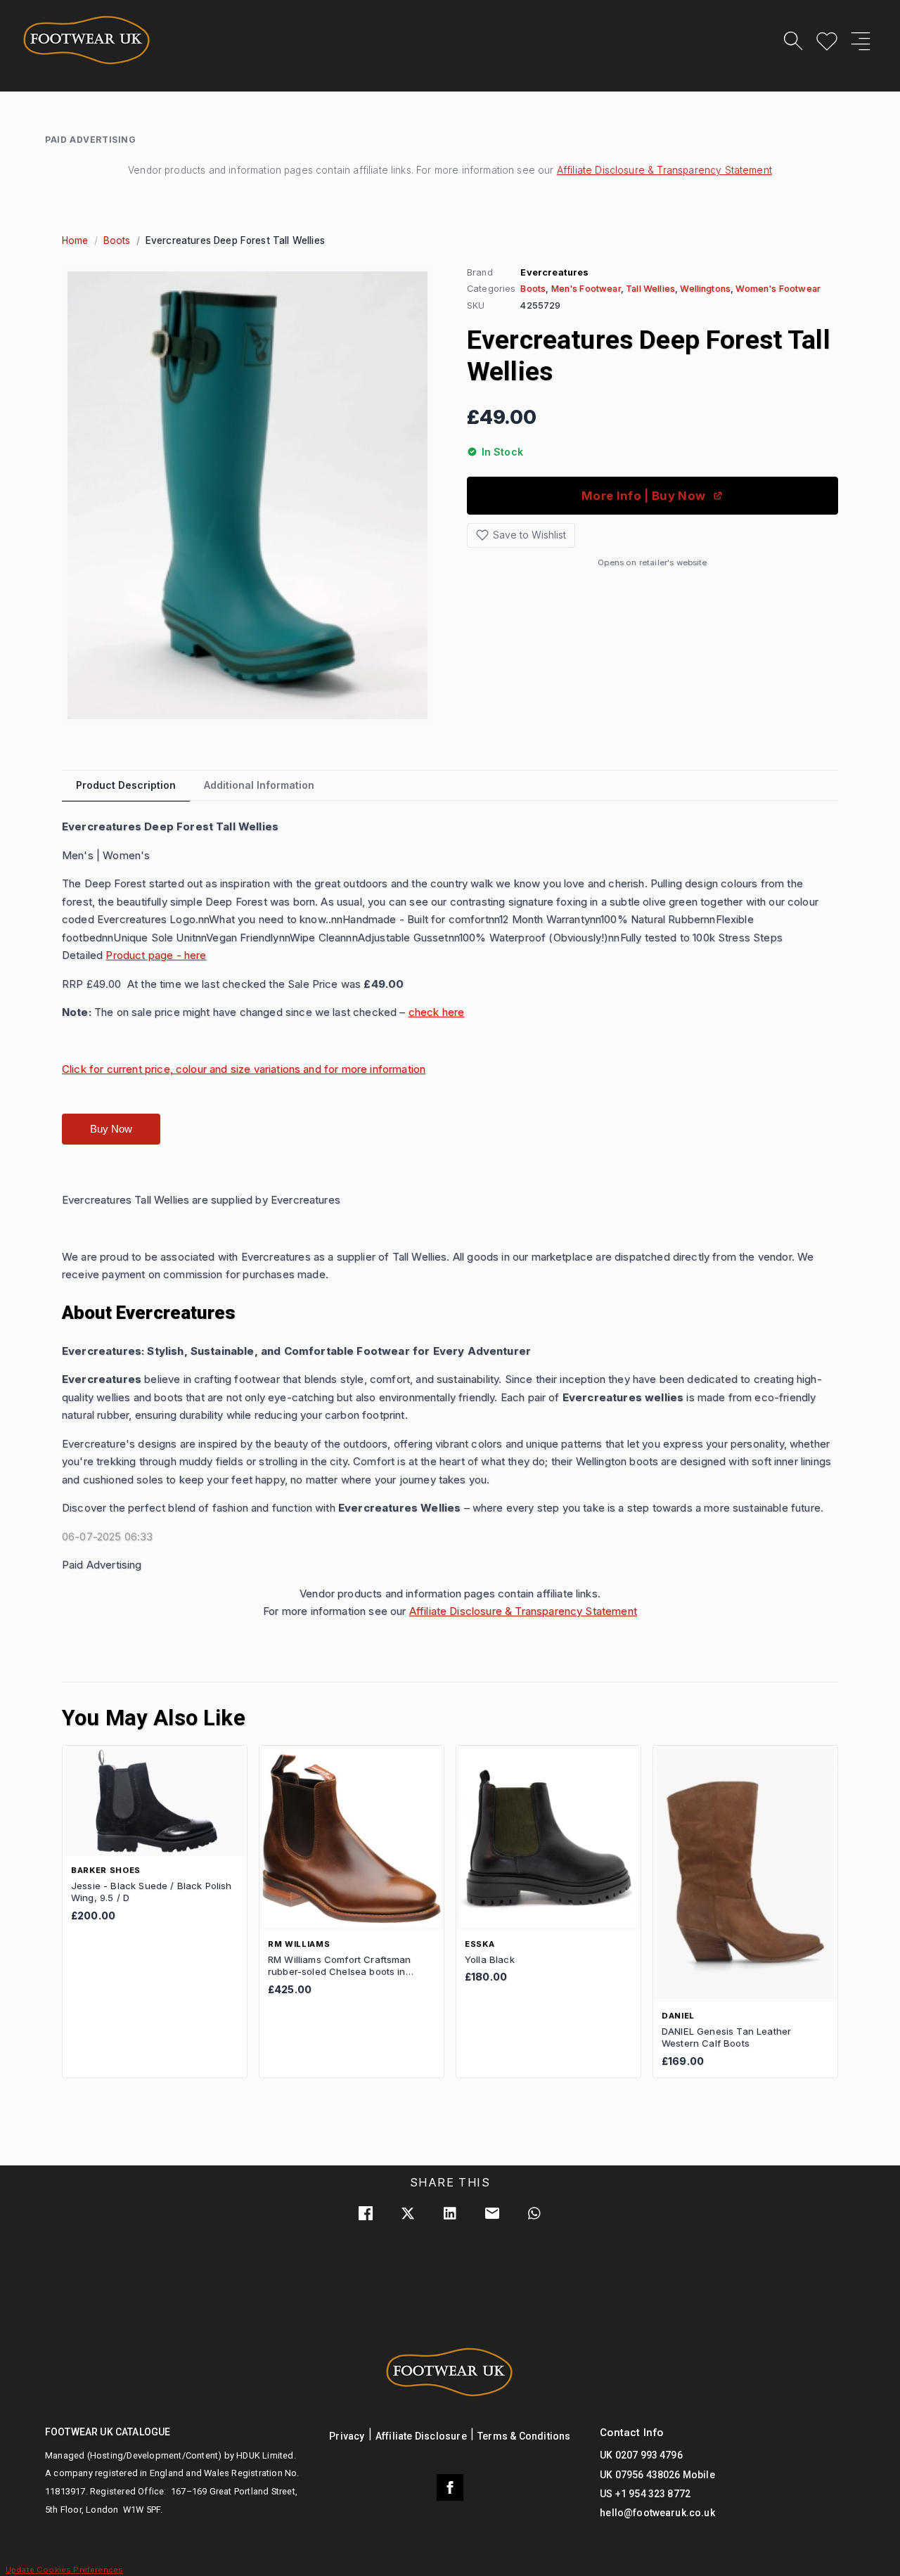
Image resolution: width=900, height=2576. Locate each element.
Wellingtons (705, 289)
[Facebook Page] (450, 2487)
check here (437, 1012)
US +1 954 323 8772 (645, 2494)
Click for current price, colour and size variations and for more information (244, 1069)
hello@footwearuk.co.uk (657, 2513)
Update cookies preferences (64, 2570)
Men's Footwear (586, 289)
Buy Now (111, 1129)
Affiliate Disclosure (421, 2436)
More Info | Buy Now (643, 496)
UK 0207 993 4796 (641, 2455)
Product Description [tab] (126, 785)
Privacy (347, 2436)
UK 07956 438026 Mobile (657, 2475)
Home (75, 240)
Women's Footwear (778, 289)
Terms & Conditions (524, 2436)
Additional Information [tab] (259, 785)
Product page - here (156, 955)
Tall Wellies (650, 289)
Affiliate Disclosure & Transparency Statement (664, 170)
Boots (117, 240)
